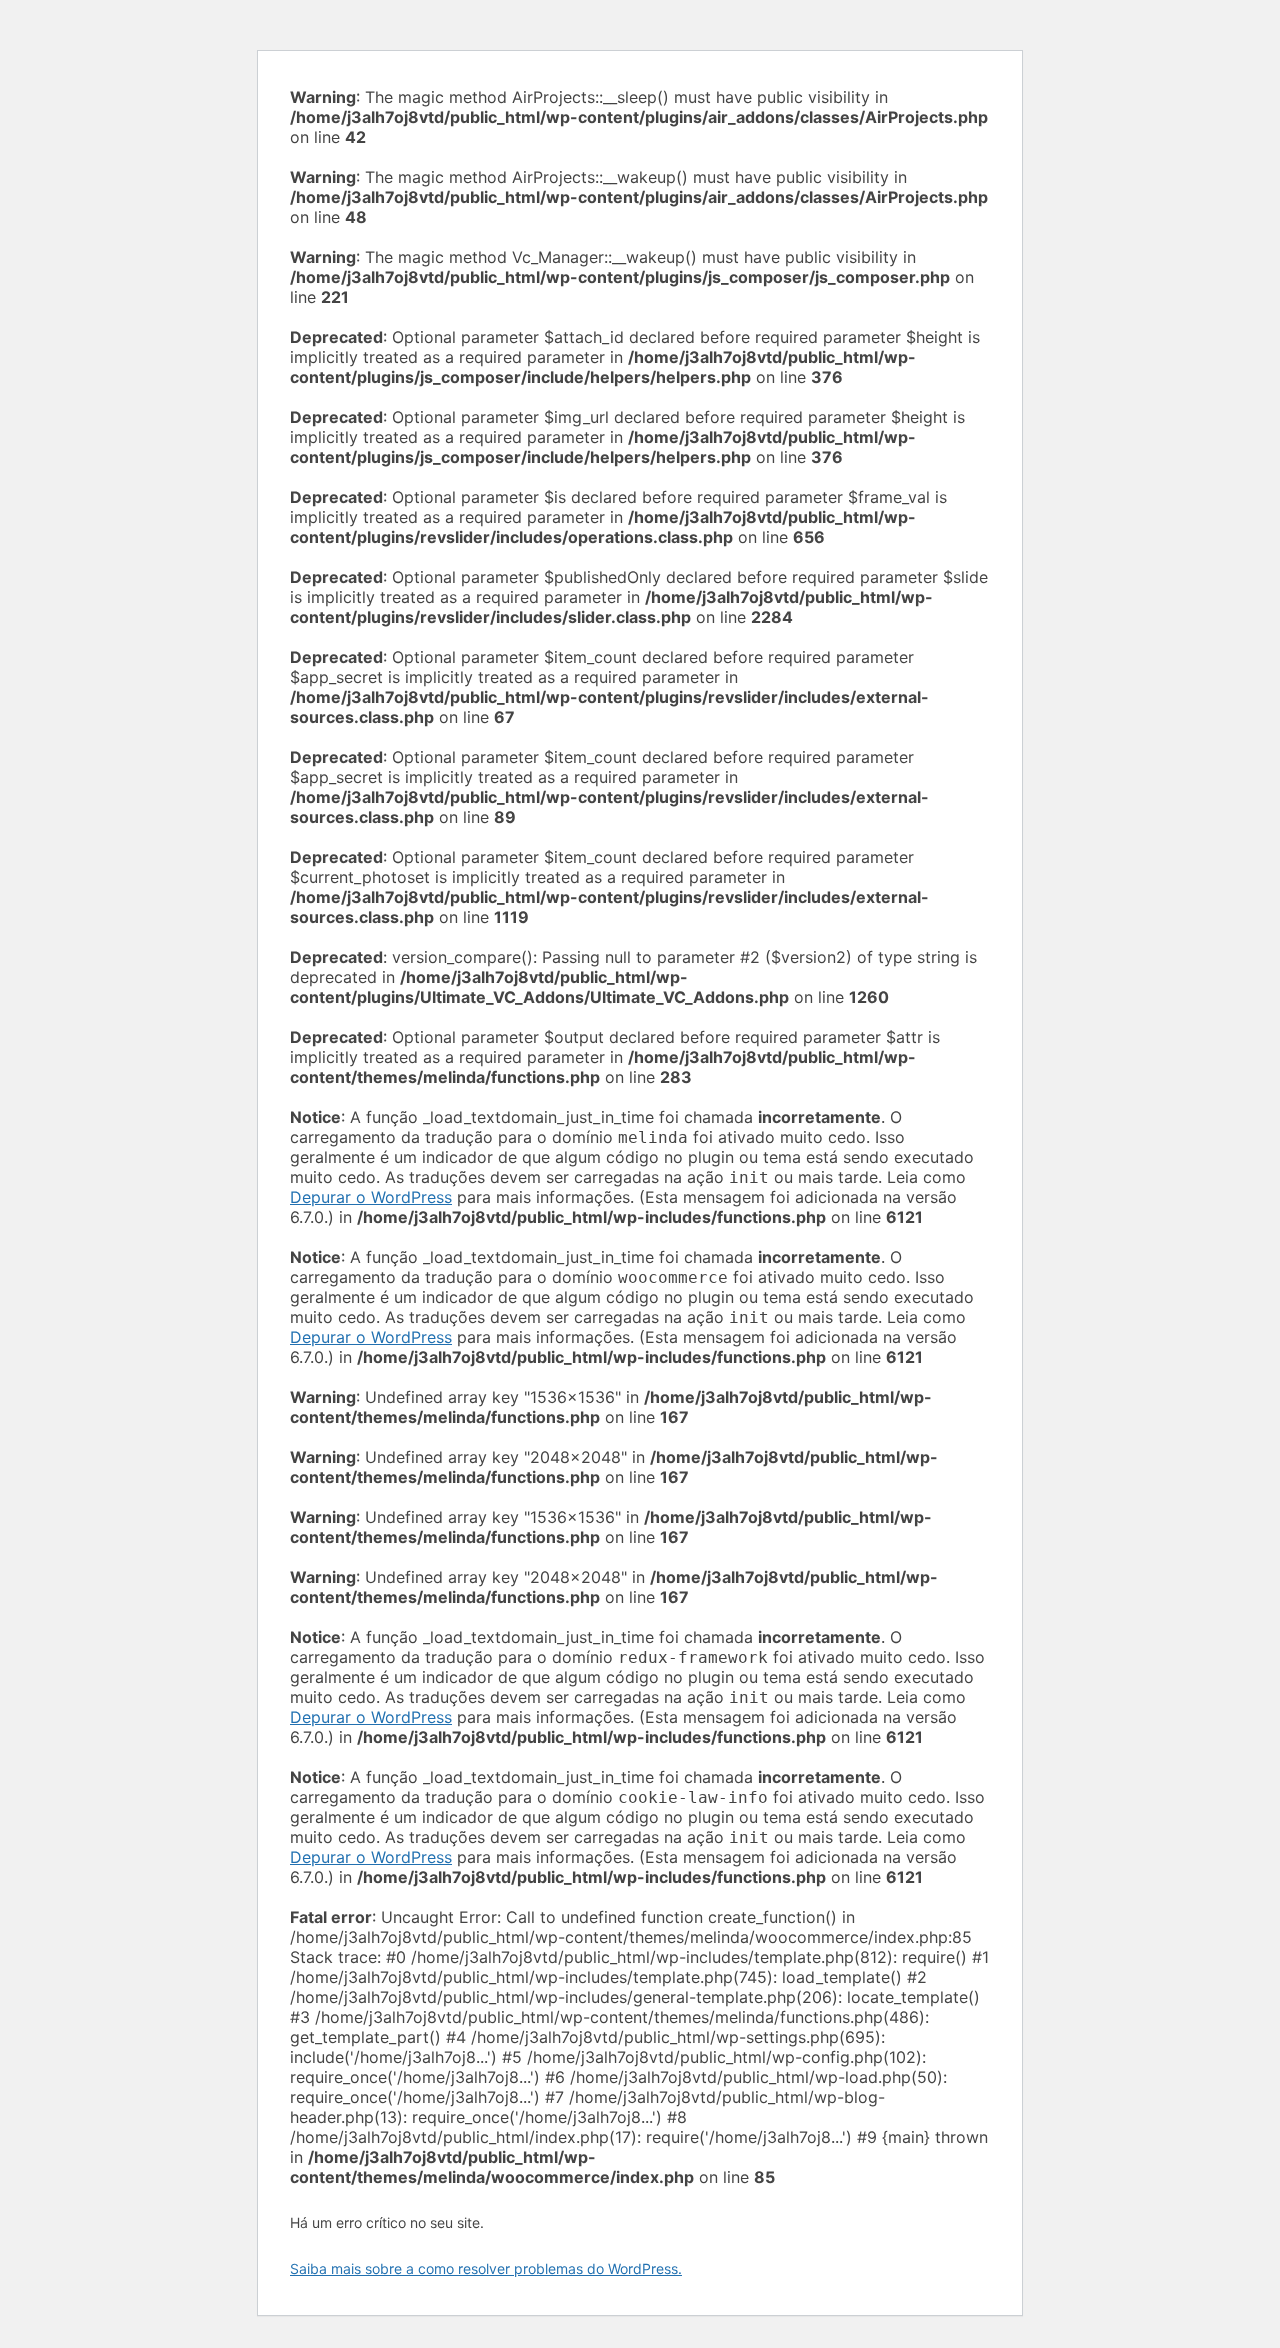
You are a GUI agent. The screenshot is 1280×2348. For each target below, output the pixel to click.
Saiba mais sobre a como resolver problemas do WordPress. (486, 2268)
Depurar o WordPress (371, 1197)
